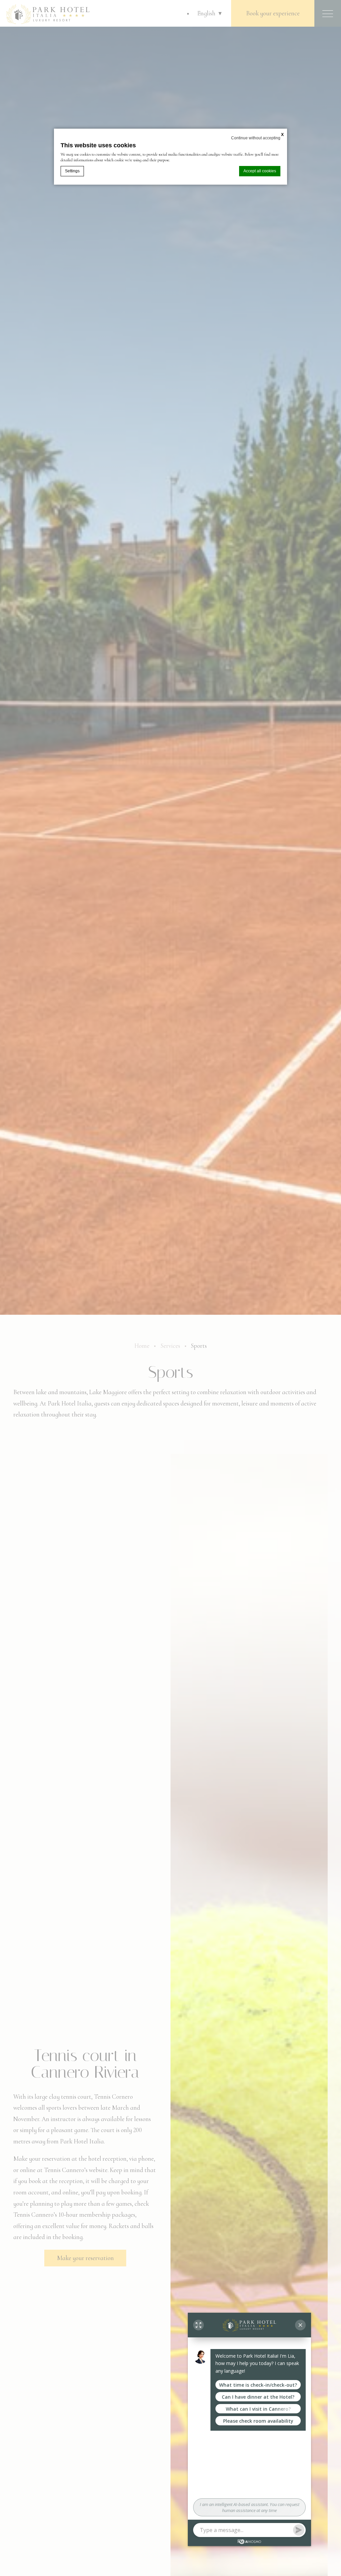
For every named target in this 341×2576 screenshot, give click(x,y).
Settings (72, 171)
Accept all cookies (260, 171)
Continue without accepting (256, 138)
